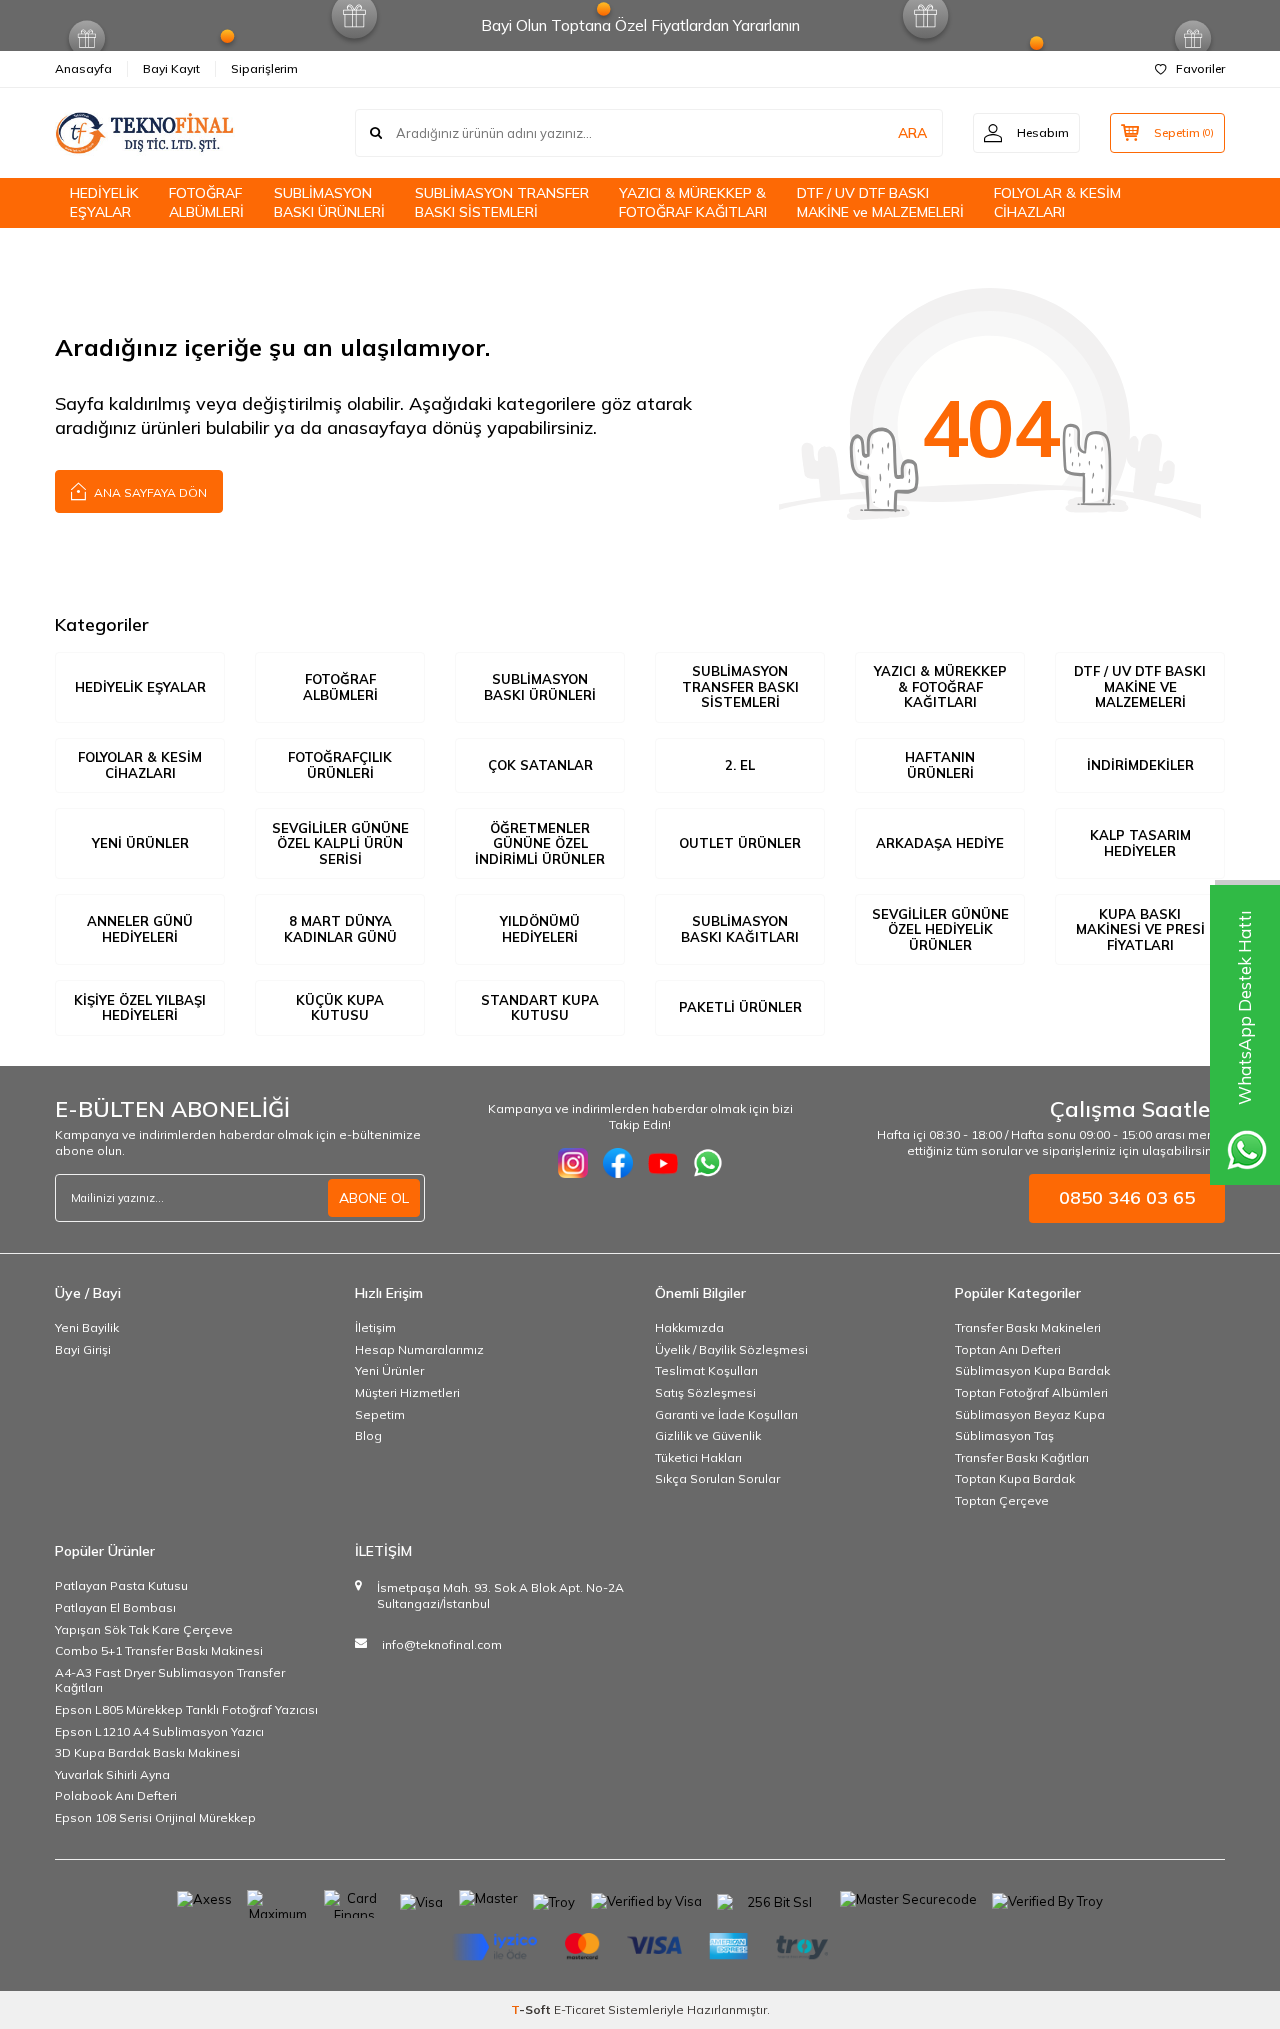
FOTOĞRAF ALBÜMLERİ (206, 202)
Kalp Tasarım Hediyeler (1140, 843)
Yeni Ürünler (140, 843)
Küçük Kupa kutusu (340, 1008)
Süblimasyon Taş (1004, 1435)
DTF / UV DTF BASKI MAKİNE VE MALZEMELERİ (1140, 686)
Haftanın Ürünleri (940, 765)
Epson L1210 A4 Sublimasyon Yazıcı (159, 1731)
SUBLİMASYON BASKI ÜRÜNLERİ (329, 202)
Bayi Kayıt (171, 68)
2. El (740, 765)
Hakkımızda (689, 1327)
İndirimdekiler (1140, 765)
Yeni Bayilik (87, 1327)
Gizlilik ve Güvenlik (708, 1435)
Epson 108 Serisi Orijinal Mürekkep (155, 1817)
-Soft (532, 2009)
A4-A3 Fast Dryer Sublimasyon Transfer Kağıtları (170, 1680)
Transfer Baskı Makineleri (1028, 1327)
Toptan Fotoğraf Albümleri (1031, 1392)
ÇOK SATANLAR (540, 765)
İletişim (375, 1327)
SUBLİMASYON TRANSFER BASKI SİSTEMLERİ (502, 202)
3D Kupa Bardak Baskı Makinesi (147, 1752)
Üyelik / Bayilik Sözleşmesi (731, 1349)
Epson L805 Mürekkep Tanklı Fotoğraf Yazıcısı (186, 1709)
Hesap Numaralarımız (419, 1349)
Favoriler (1200, 68)
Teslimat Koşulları (706, 1370)
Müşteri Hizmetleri (407, 1392)
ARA (912, 133)
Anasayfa (83, 68)
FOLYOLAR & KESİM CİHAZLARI (1057, 202)
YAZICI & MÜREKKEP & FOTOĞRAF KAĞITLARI (693, 202)
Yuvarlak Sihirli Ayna (112, 1774)
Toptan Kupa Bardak (1015, 1478)
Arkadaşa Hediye (940, 843)
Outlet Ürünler (740, 843)
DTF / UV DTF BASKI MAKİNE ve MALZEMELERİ (880, 202)
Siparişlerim (264, 68)
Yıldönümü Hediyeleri (540, 929)
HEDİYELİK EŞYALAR (104, 202)
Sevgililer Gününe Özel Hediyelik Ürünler (940, 929)
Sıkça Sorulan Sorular (717, 1478)
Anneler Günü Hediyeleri (140, 929)
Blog (368, 1435)
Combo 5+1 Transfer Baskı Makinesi (159, 1650)
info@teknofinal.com (442, 1644)
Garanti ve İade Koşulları (726, 1414)
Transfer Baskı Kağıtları (1022, 1457)
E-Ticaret (579, 2009)
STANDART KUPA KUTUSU (540, 1008)
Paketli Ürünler (740, 1007)
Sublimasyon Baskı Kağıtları (740, 929)
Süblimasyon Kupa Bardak (1032, 1370)
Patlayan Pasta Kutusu (121, 1585)
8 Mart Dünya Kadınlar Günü (340, 929)
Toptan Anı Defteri (1008, 1349)
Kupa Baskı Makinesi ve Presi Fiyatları (1140, 929)
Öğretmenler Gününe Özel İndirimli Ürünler (540, 843)
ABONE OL (374, 1198)
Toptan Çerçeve (1002, 1500)
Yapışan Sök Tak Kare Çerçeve (144, 1629)
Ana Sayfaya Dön (149, 492)
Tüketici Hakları (698, 1457)
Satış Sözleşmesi (705, 1392)
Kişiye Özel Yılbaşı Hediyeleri (140, 1008)
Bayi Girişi (83, 1349)
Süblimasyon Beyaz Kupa (1030, 1414)
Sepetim (380, 1414)
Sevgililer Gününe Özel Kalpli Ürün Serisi (340, 843)
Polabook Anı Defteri (116, 1795)
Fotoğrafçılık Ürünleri (340, 765)
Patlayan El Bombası (115, 1607)
